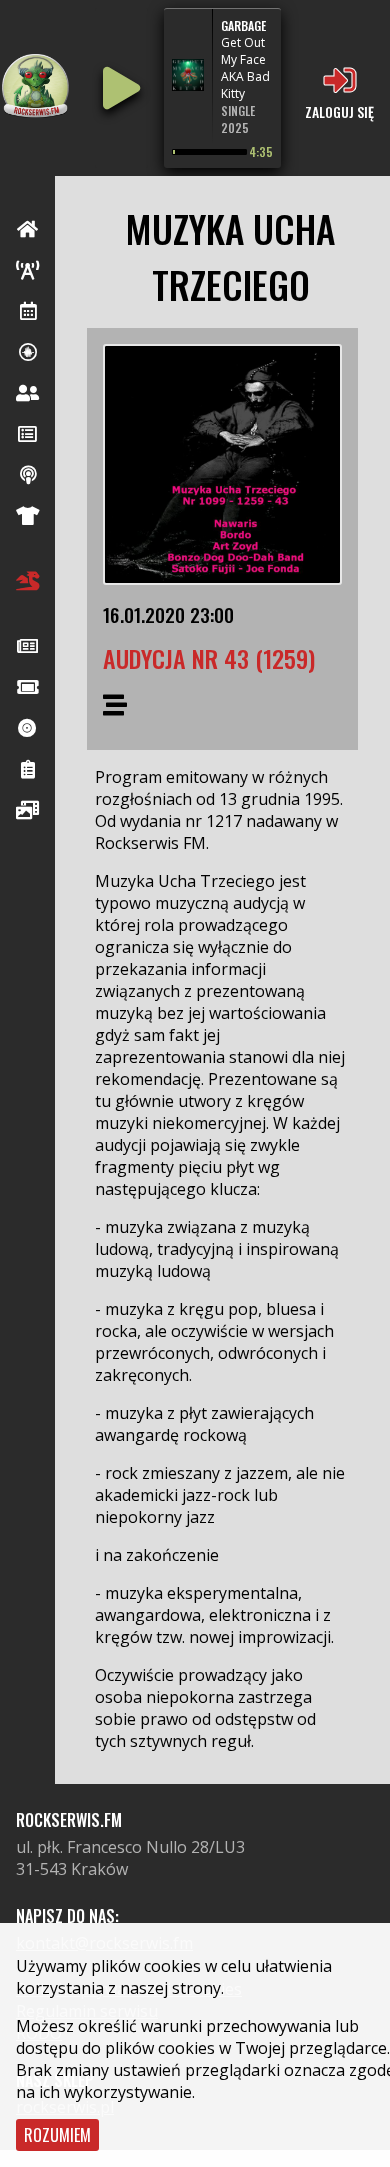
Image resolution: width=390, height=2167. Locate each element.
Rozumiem (57, 2135)
